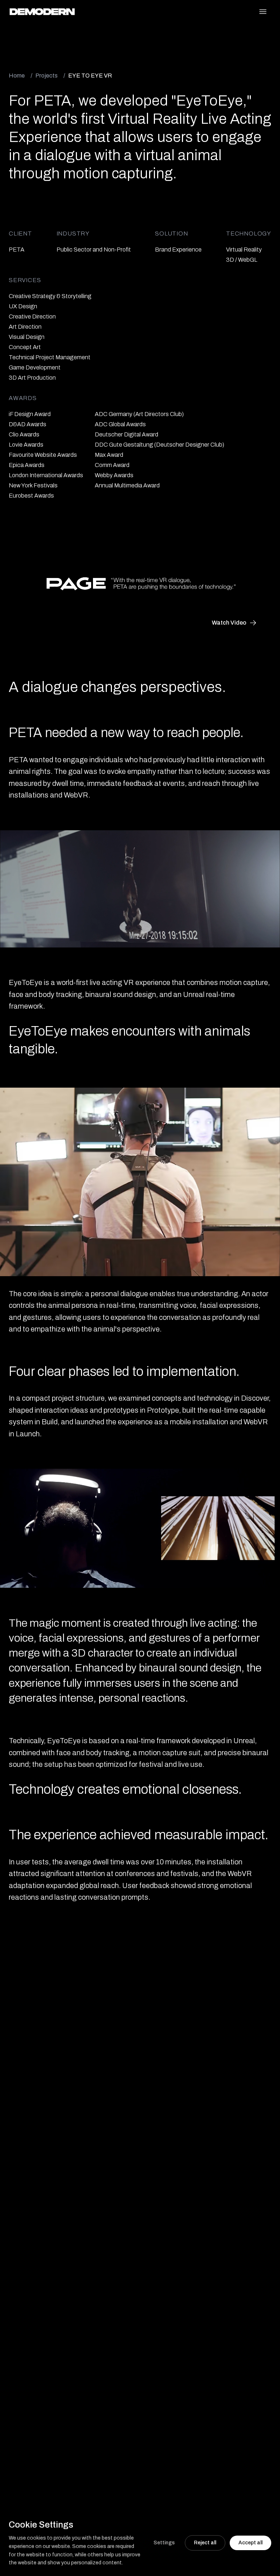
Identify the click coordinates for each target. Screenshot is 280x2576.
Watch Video (229, 623)
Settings (164, 2543)
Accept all (250, 2543)
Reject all (205, 2543)
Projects (46, 76)
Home (17, 76)
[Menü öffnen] (263, 12)
